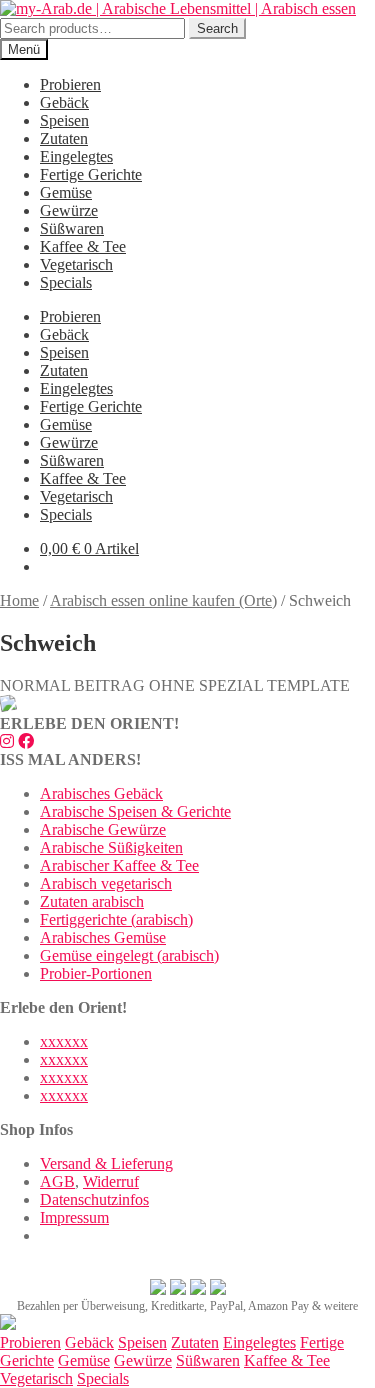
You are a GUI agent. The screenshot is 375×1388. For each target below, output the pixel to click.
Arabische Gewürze (103, 829)
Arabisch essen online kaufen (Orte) (163, 600)
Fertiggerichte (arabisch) (116, 919)
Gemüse (66, 192)
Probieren (70, 84)
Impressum (74, 1217)
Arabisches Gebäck (101, 793)
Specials (66, 282)
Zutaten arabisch (92, 901)
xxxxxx (64, 1041)
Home (19, 600)
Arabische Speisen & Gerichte (135, 811)
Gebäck (64, 102)
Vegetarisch (76, 264)
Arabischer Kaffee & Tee (119, 865)
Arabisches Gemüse (103, 937)
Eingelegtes (76, 156)
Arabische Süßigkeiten (111, 847)
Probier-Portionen (96, 973)
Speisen (64, 120)
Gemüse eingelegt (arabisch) (129, 955)
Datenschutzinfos (94, 1199)
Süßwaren (72, 228)
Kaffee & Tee (83, 246)
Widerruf (111, 1181)
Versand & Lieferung (106, 1163)
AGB (57, 1181)
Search (217, 28)
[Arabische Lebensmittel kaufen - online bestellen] (8, 1324)
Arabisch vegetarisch (106, 883)
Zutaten (64, 138)
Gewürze (69, 210)
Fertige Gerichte (91, 174)
